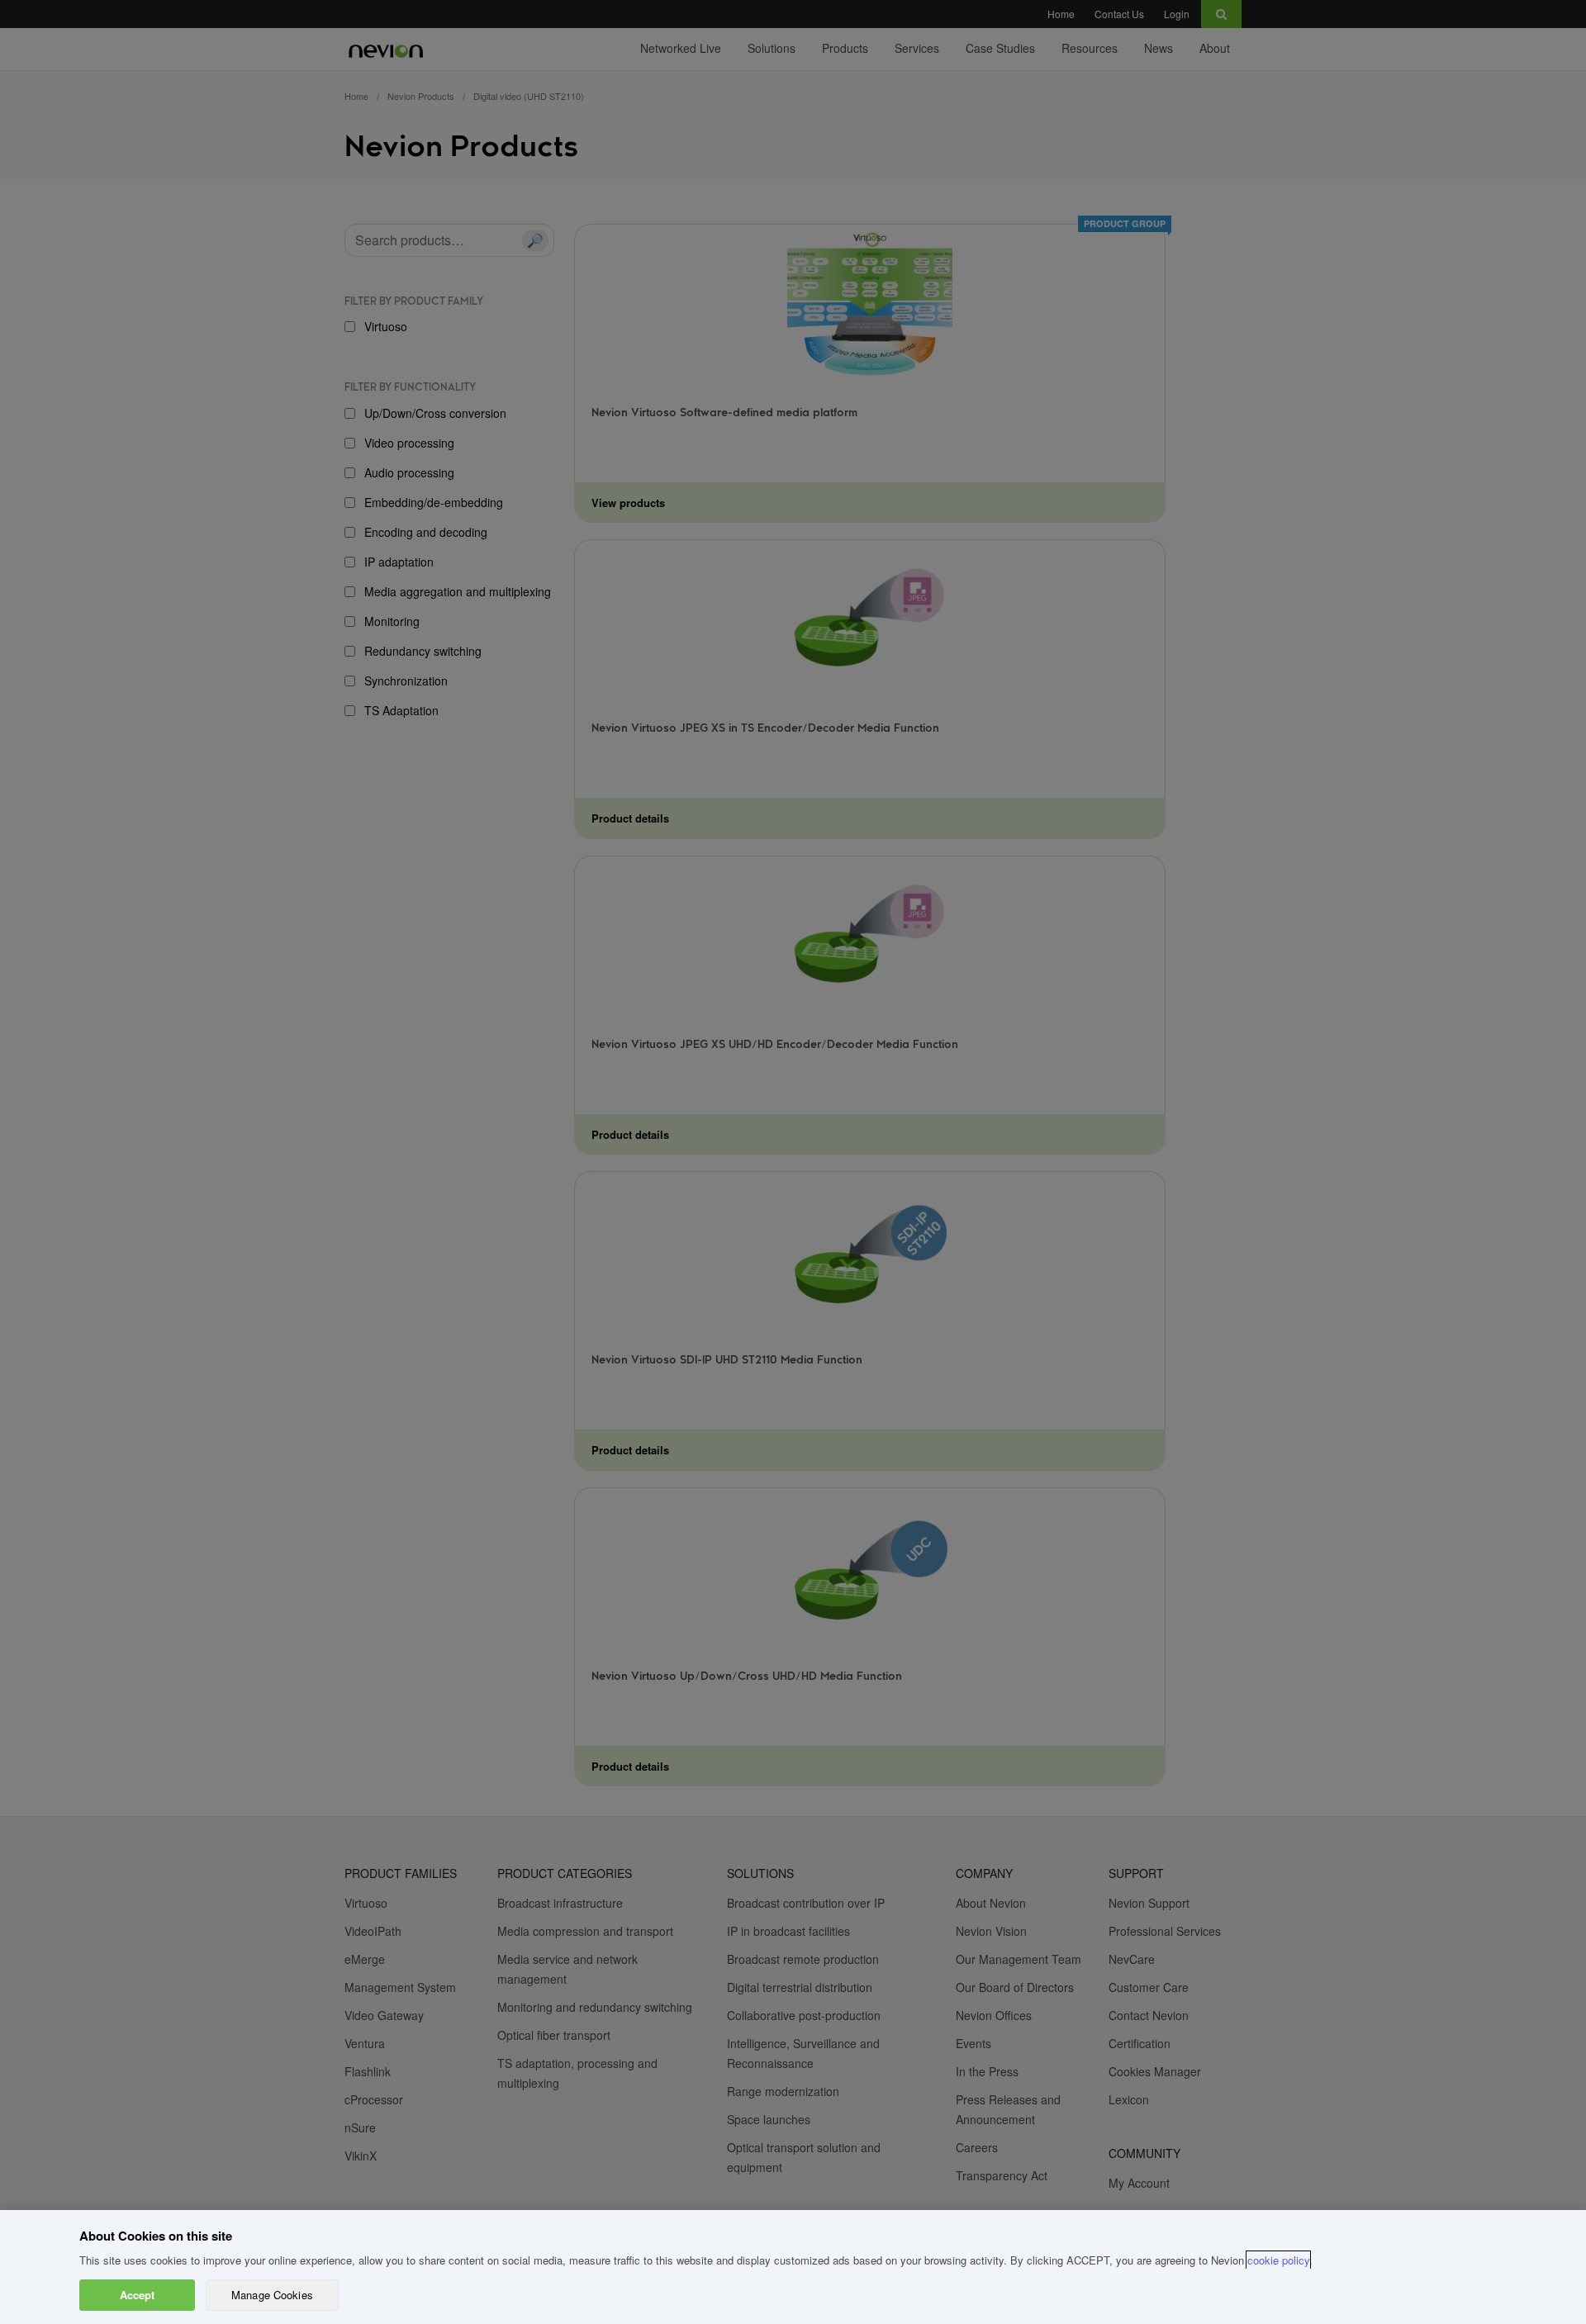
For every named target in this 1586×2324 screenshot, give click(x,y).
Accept (138, 2295)
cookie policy (1278, 2260)
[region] (793, 2267)
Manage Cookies (272, 2295)
